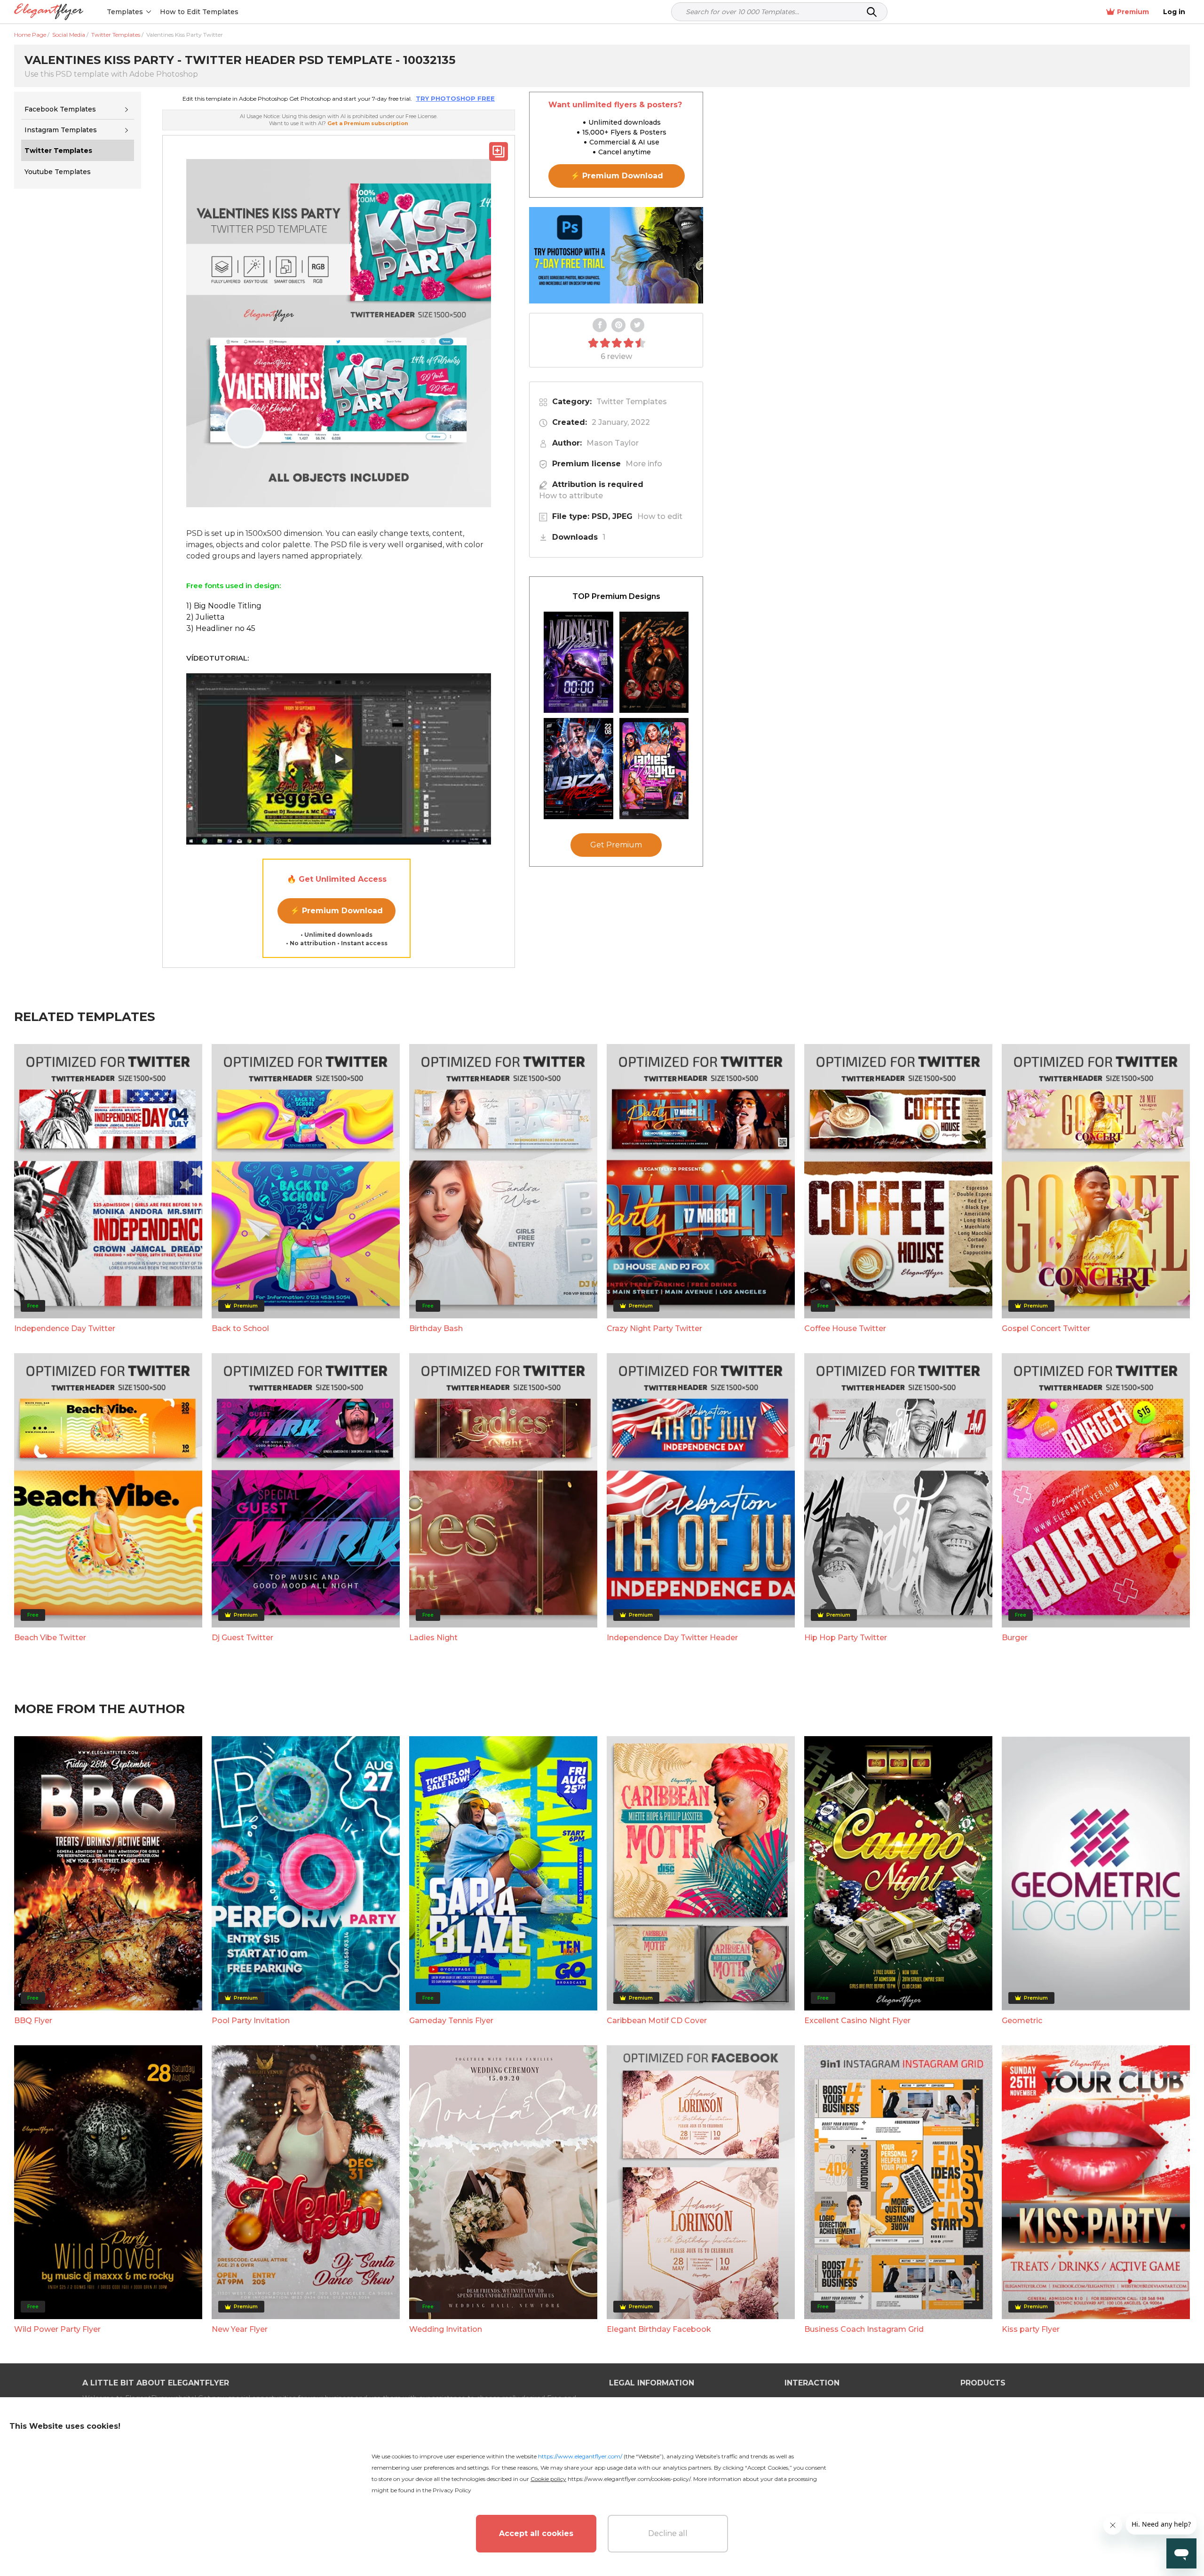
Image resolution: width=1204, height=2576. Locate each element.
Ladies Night (433, 1638)
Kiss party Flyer (1031, 2329)
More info (644, 464)
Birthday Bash (436, 1328)
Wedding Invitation (446, 2329)
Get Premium (616, 845)
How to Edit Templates (199, 12)
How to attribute (571, 496)
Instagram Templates (61, 130)
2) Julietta (205, 617)
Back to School (240, 1328)
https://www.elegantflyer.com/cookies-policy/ (629, 2479)
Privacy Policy (452, 2490)
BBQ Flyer (33, 2021)
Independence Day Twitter (65, 1328)
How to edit (660, 516)
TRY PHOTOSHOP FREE (455, 98)
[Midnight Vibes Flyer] (578, 662)
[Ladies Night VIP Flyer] (654, 769)
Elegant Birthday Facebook (659, 2329)
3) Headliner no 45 (221, 628)
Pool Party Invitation (251, 2021)
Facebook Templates (60, 109)
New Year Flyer (240, 2329)
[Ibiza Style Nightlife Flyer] (578, 769)
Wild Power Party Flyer (57, 2329)
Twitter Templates (632, 402)
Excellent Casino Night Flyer (857, 2021)
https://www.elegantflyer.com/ (580, 2456)
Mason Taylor (613, 443)
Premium (1133, 12)
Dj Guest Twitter (242, 1638)
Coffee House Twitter (845, 1328)
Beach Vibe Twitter (50, 1638)
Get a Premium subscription (368, 123)
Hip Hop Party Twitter (846, 1638)
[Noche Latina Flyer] (654, 662)
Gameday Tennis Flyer (451, 2021)
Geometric (1022, 2021)
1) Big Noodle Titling (224, 606)
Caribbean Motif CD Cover (657, 2021)
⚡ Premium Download (337, 911)
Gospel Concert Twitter (1046, 1328)
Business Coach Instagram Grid (864, 2329)
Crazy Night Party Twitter (654, 1328)
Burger (1015, 1638)
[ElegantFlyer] (49, 12)
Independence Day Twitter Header (672, 1638)
